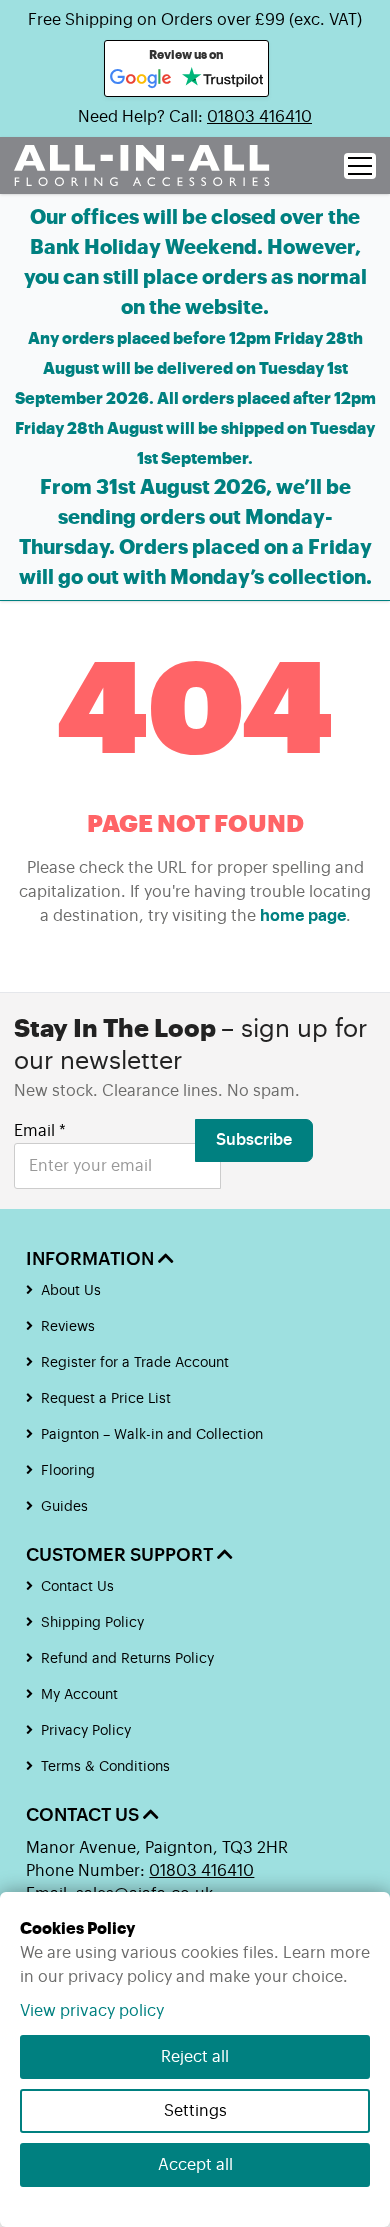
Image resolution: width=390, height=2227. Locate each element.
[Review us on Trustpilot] (222, 79)
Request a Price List (106, 1399)
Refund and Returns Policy (127, 1659)
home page (303, 916)
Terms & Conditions (105, 1767)
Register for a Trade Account (135, 1363)
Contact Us (77, 1587)
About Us (71, 1291)
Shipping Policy (92, 1623)
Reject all (195, 2057)
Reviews (68, 1327)
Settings (195, 2111)
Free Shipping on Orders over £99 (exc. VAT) (195, 20)
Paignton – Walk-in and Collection (152, 1435)
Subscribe (254, 1140)
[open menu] (360, 166)
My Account (79, 1695)
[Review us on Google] (141, 79)
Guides (64, 1507)
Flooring (68, 1471)
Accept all (195, 2165)
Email (40, 1131)
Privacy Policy (86, 1731)
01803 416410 (259, 117)
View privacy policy (92, 2011)
